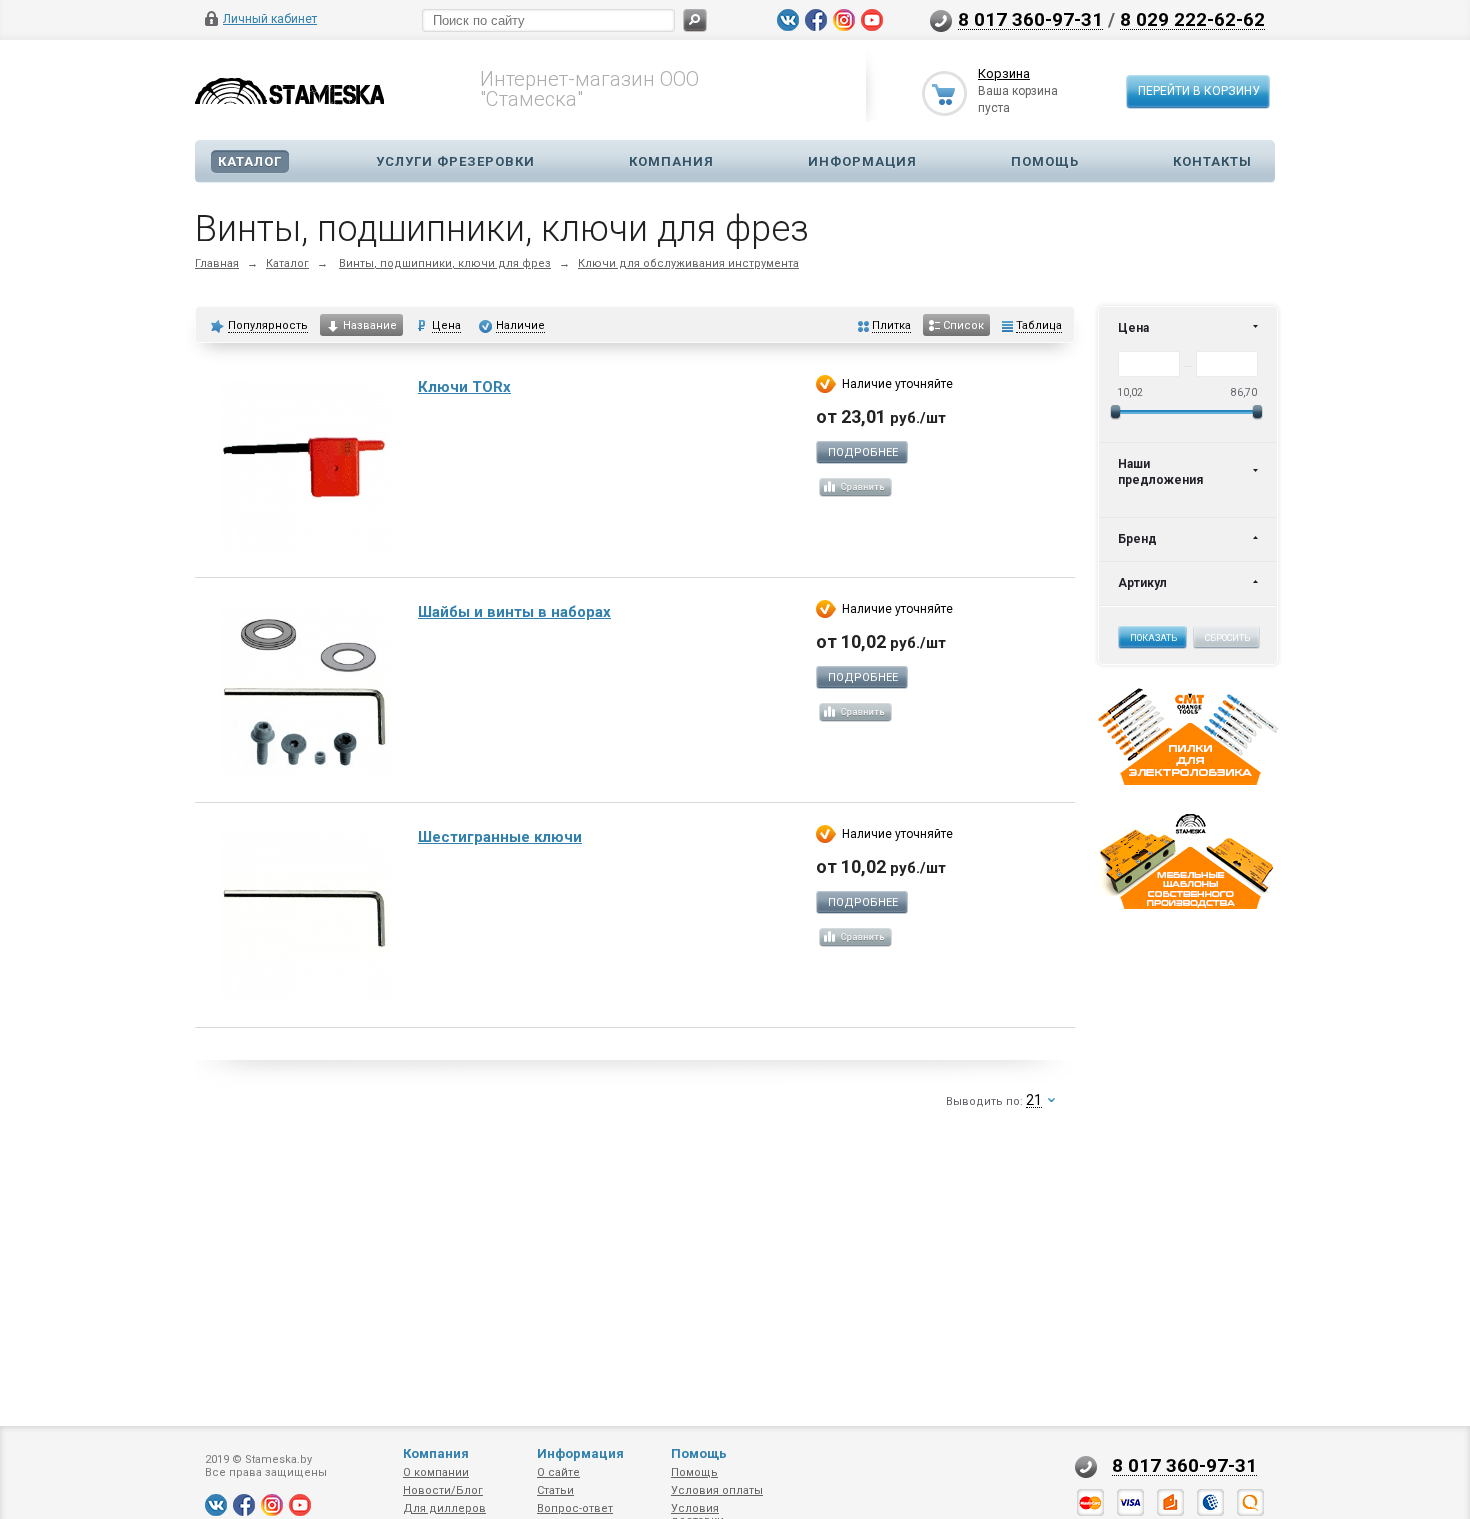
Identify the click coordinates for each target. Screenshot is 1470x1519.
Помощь (1045, 161)
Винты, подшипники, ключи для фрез (445, 263)
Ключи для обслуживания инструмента (688, 263)
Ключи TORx (464, 387)
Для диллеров (444, 1508)
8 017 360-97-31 (1030, 19)
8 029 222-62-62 (1192, 19)
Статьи (555, 1490)
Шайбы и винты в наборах (514, 612)
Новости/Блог (443, 1490)
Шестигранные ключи (500, 837)
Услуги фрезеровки (455, 161)
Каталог (250, 161)
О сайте (558, 1472)
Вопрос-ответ (575, 1508)
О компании (436, 1472)
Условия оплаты (717, 1490)
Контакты (1212, 161)
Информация (862, 161)
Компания (671, 161)
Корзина (1004, 73)
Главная (217, 263)
